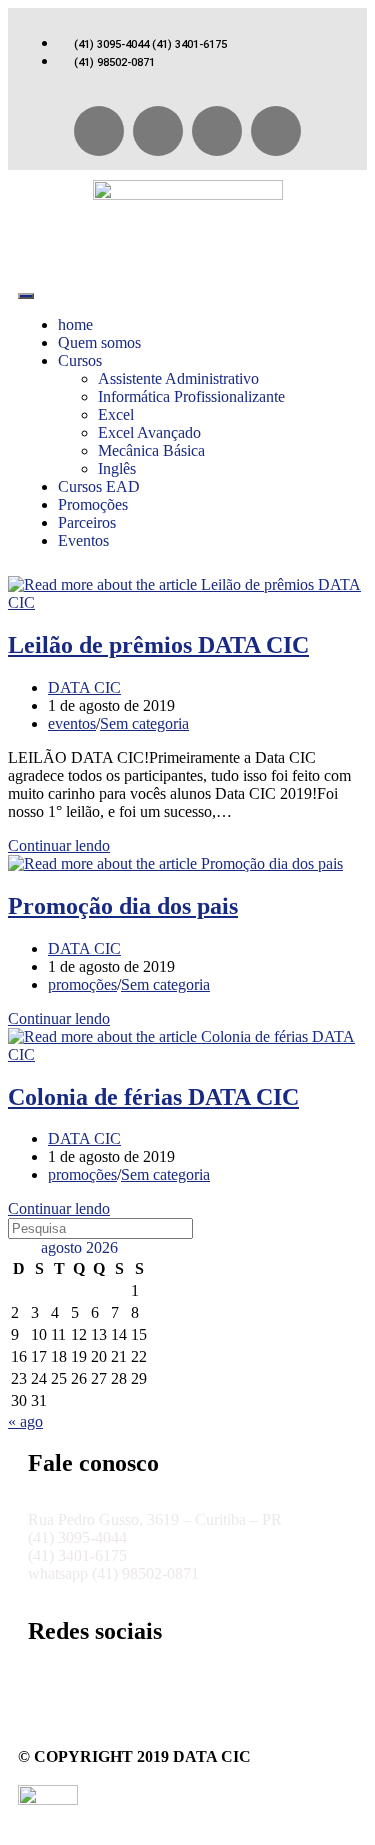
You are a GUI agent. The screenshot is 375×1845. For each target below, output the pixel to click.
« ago (25, 1421)
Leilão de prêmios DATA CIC (158, 645)
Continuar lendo (65, 845)
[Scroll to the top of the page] (14, 1827)
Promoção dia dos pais (123, 906)
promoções (82, 984)
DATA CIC (84, 687)
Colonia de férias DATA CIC (153, 1097)
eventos (72, 723)
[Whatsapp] (158, 131)
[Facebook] (99, 131)
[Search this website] (100, 1227)
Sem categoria (144, 723)
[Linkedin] (276, 131)
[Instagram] (217, 131)
